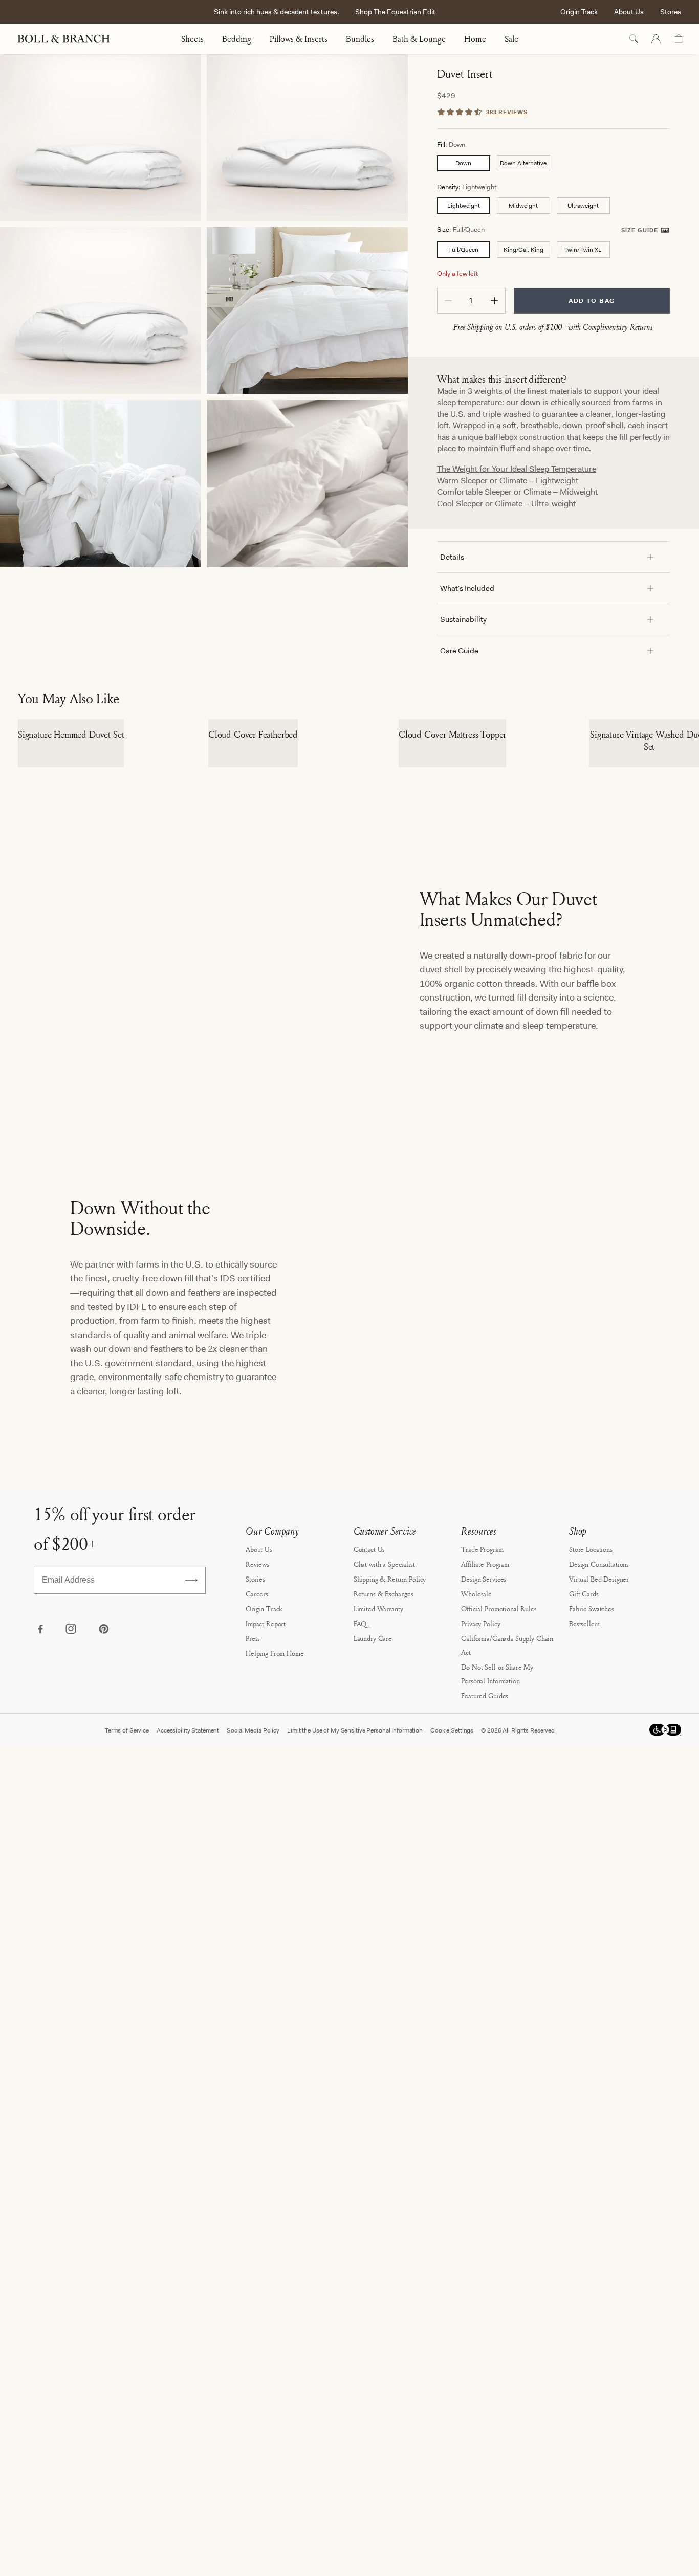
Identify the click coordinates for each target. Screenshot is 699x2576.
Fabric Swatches (592, 1799)
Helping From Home (275, 1843)
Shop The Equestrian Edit (395, 12)
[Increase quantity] (494, 301)
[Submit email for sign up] (191, 1770)
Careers (257, 1784)
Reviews (257, 1754)
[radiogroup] (553, 163)
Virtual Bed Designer (599, 1769)
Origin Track (579, 12)
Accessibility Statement (188, 1921)
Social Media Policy (253, 1921)
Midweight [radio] (523, 206)
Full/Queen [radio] (463, 250)
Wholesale (476, 1784)
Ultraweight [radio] (583, 206)
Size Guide (640, 230)
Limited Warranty (378, 1799)
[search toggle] (634, 39)
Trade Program (482, 1739)
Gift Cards (584, 1784)
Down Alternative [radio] (523, 163)
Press (253, 1828)
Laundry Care (373, 1828)
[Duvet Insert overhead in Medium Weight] (307, 138)
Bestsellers (584, 1814)
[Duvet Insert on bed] (100, 483)
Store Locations (591, 1739)
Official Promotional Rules (499, 1799)
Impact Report (266, 1814)
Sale (511, 39)
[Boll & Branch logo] (69, 39)
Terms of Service (127, 1921)
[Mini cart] (679, 39)
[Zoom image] (100, 138)
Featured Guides (485, 1886)
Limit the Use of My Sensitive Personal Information (355, 1921)
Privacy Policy (480, 1814)
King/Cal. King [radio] (523, 250)
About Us (629, 12)
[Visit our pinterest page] (103, 1820)
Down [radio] (463, 163)
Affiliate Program (485, 1754)
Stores (671, 12)
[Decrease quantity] (448, 301)
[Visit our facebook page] (40, 1820)
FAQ (360, 1814)
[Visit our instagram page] (72, 1820)
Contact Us (369, 1739)
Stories (255, 1769)
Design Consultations (599, 1754)
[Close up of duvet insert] (307, 483)
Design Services (484, 1769)
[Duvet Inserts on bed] (307, 310)
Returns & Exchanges (384, 1784)
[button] (667, 972)
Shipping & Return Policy (390, 1769)
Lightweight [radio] (464, 206)
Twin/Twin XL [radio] (583, 250)
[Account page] (656, 39)
